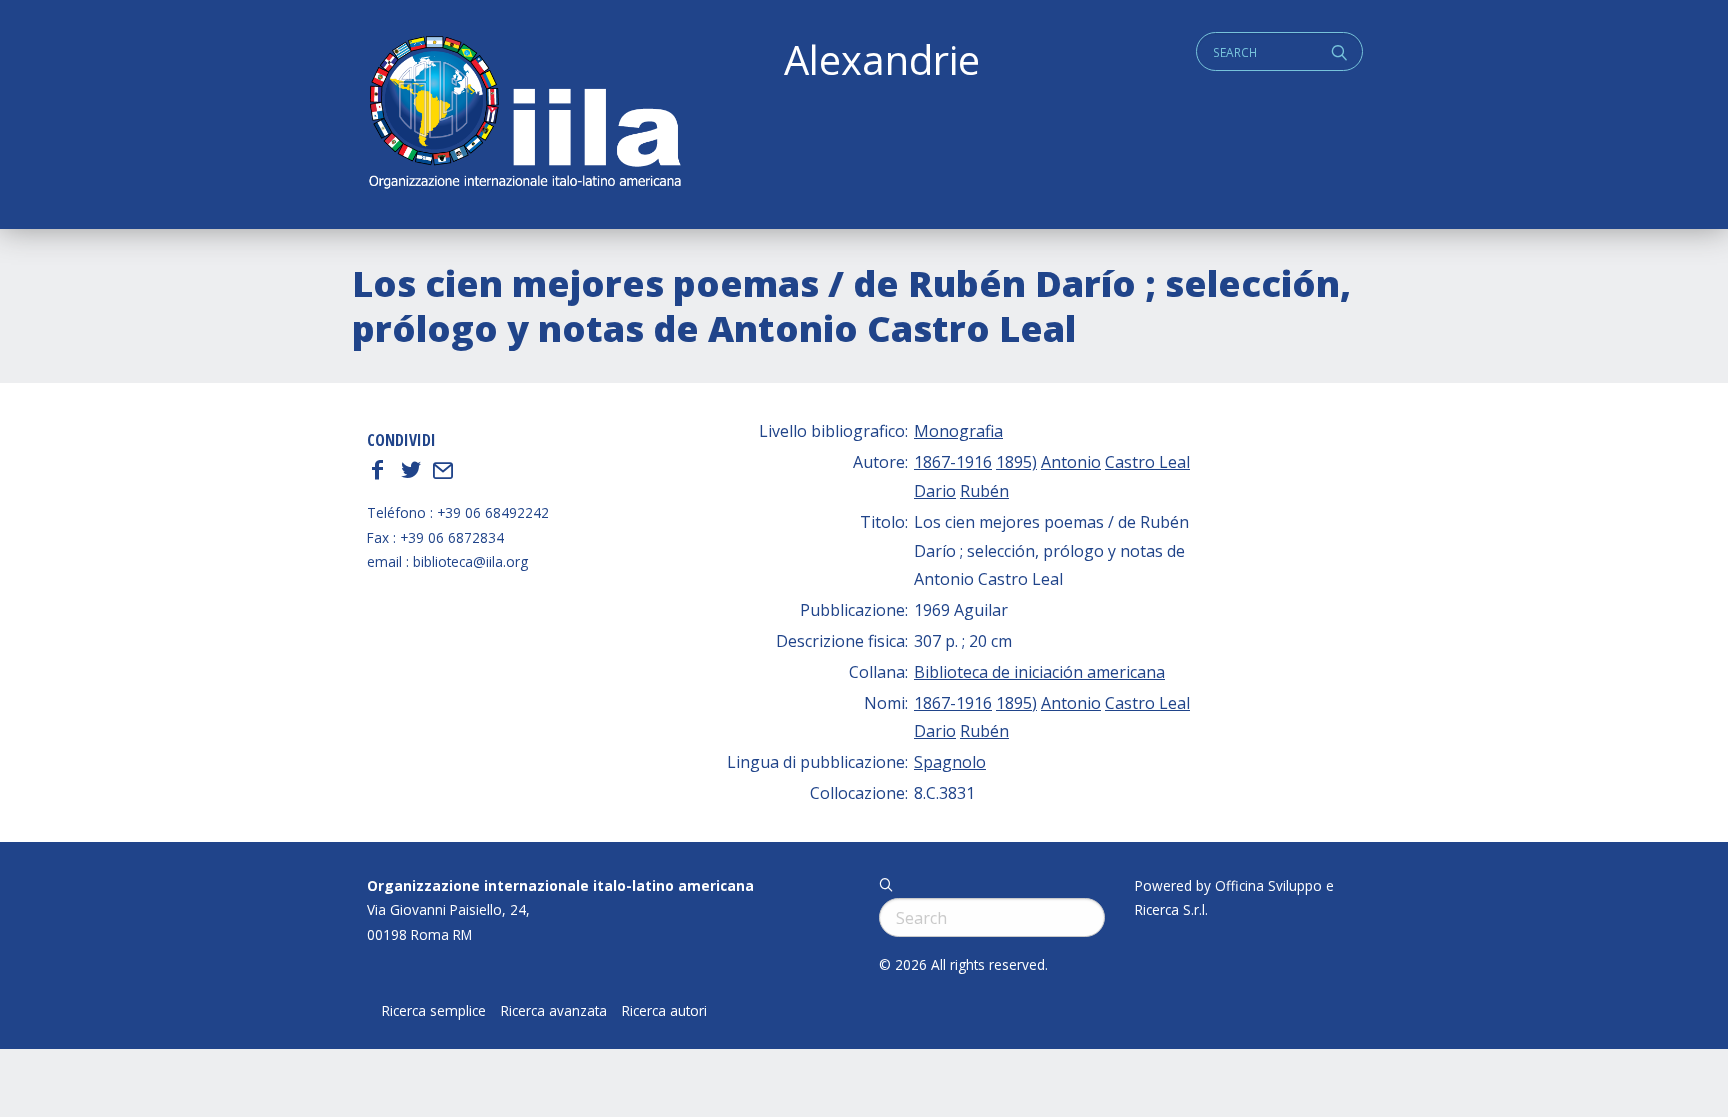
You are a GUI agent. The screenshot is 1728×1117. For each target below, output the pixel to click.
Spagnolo (950, 762)
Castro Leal (1147, 462)
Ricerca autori (664, 1011)
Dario (935, 491)
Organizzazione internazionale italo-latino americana (560, 885)
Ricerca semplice (434, 1011)
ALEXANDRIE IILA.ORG (524, 114)
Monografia (958, 431)
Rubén (984, 491)
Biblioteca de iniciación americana (1039, 672)
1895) (1016, 462)
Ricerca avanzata (554, 1011)
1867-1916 (953, 462)
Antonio (1071, 462)
